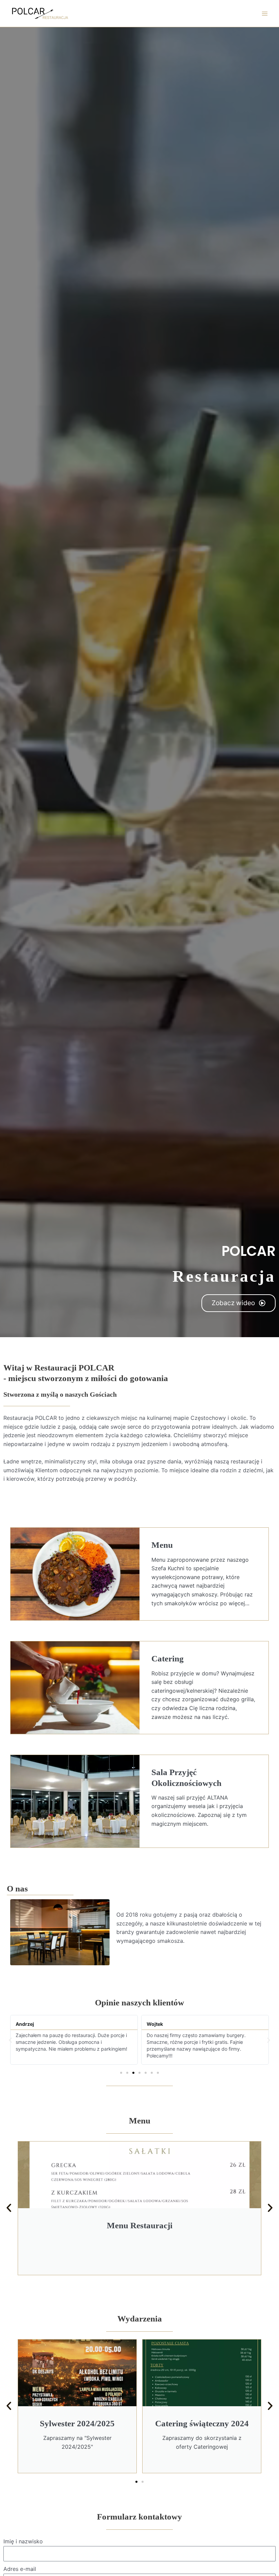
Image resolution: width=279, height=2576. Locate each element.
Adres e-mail (20, 2569)
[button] (10, 2040)
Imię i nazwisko (23, 2541)
